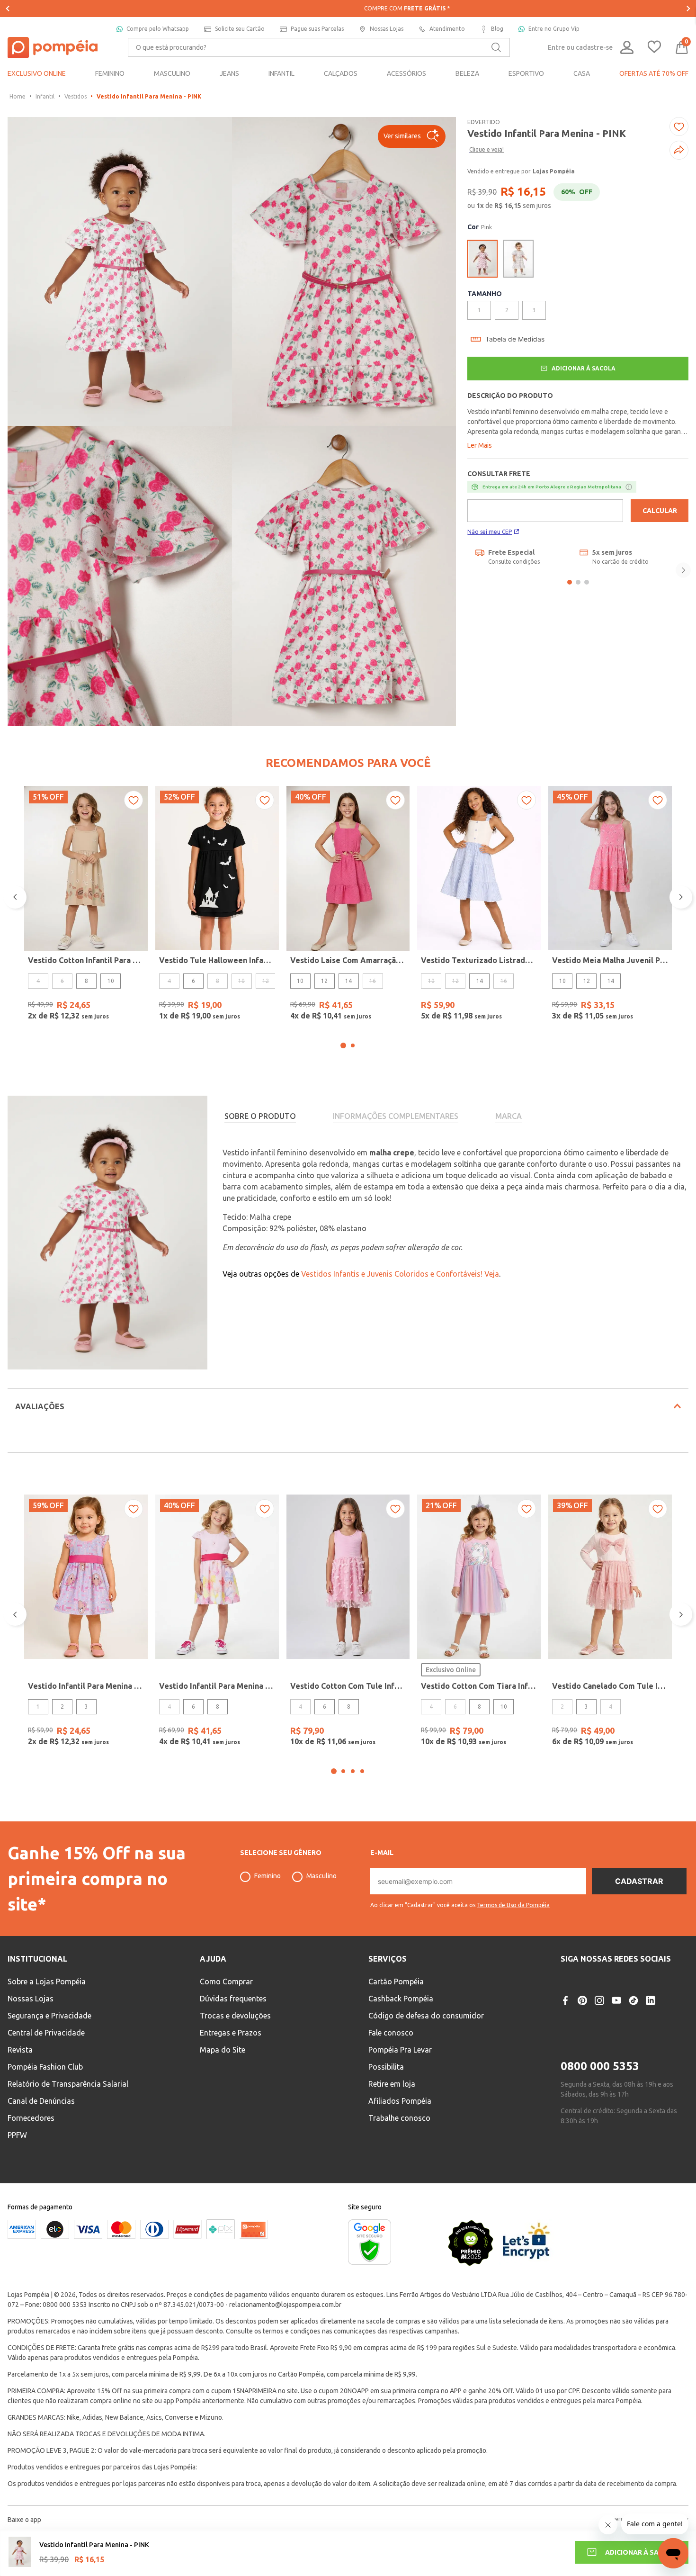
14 (348, 981)
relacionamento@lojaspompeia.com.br (285, 2305)
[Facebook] (565, 2000)
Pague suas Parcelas (317, 29)
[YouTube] (616, 2000)
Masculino (321, 1876)
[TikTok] (634, 2000)
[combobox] (319, 47)
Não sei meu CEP (490, 532)
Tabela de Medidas (515, 339)
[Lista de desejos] (654, 48)
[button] (412, 136)
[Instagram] (599, 2000)
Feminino (268, 1876)
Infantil (45, 96)
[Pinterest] (582, 2000)
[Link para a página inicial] (18, 97)
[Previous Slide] (8, 9)
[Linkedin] (651, 2000)
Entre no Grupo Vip (554, 29)
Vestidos (76, 96)
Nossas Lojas (387, 29)
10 (111, 981)
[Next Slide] (688, 9)
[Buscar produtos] (496, 47)
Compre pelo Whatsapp (158, 29)
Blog (497, 29)
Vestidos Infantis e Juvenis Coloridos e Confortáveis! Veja (400, 1274)
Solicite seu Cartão (240, 29)
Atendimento (447, 29)
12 (324, 981)
